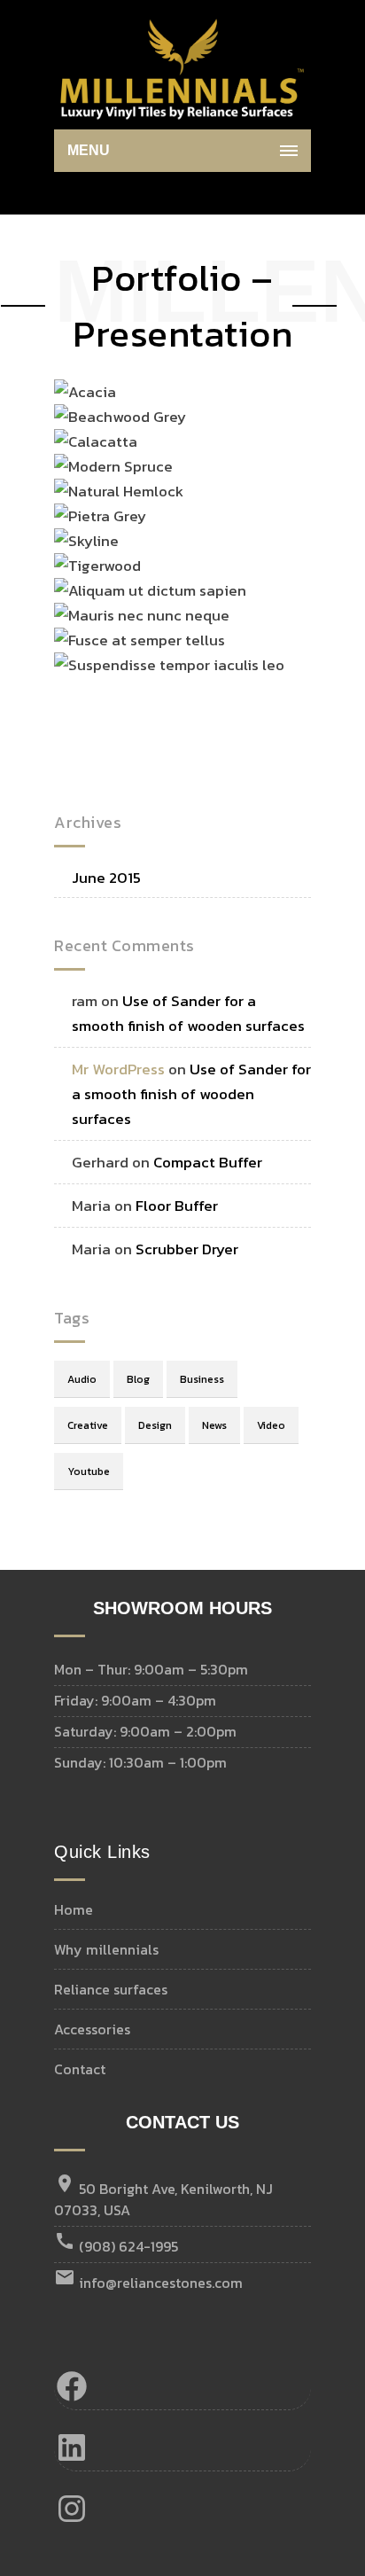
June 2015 (106, 878)
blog (138, 1379)
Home (74, 1909)
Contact (80, 2069)
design (155, 1425)
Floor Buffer (177, 1206)
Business (202, 1379)
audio (82, 1379)
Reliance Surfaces (111, 1989)
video (271, 1425)
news (214, 1425)
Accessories (92, 2029)
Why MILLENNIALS (106, 1949)
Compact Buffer (208, 1162)
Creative (88, 1425)
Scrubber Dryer (187, 1249)
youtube (89, 1471)
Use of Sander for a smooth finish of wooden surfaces (191, 1094)
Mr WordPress (118, 1069)
